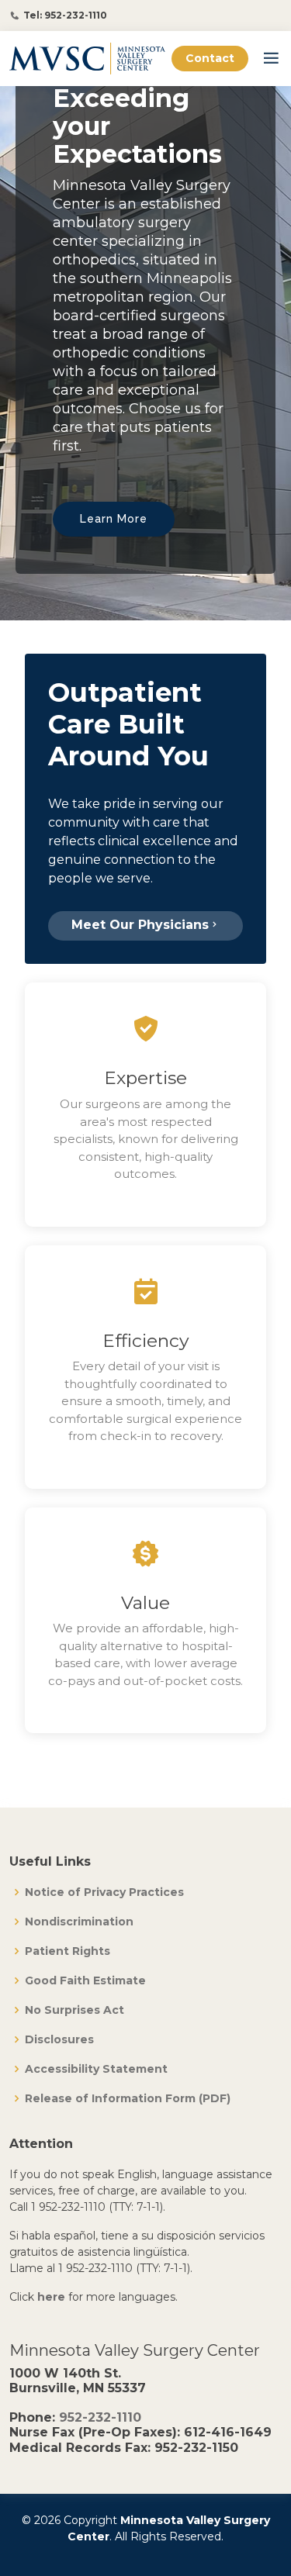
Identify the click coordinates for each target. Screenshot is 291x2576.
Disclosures (59, 2039)
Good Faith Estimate (85, 1980)
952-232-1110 (100, 2417)
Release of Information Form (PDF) (128, 2098)
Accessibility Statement (96, 2069)
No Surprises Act (74, 2010)
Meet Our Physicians (140, 925)
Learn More (114, 519)
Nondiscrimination (79, 1922)
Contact (210, 58)
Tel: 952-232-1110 (65, 16)
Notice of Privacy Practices (104, 1892)
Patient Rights (68, 1951)
